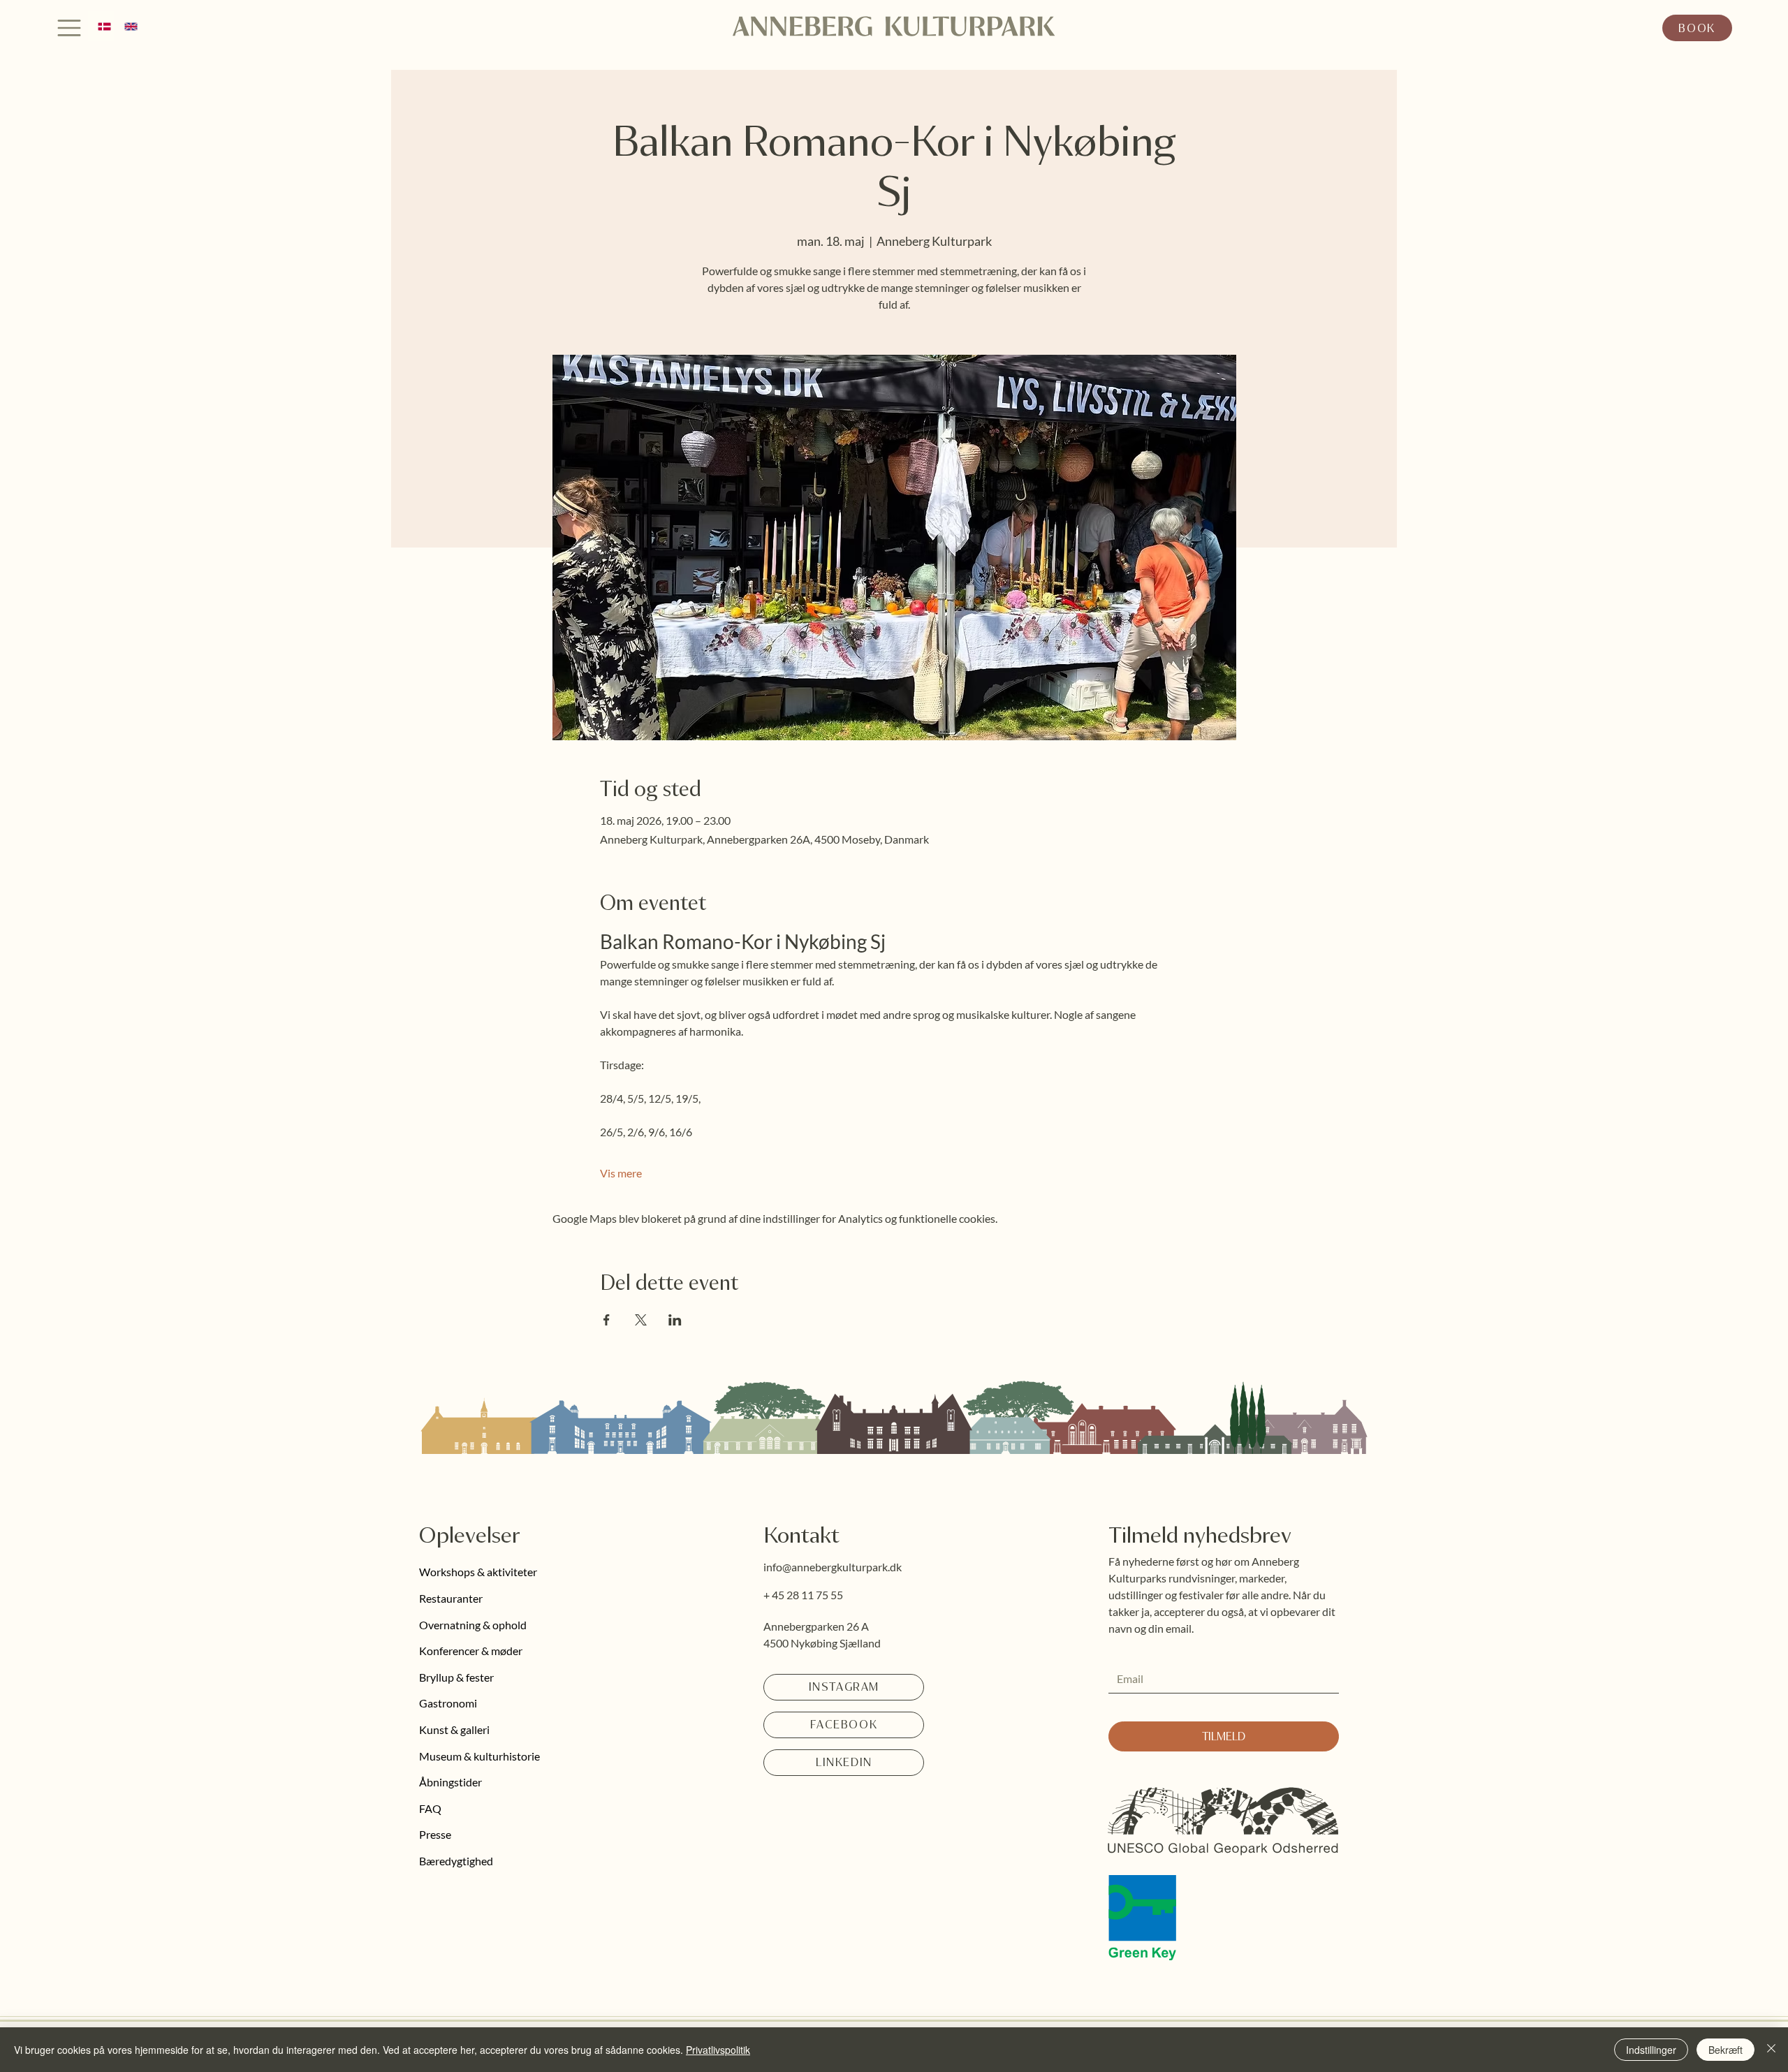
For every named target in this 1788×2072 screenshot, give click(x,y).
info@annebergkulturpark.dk (833, 1567)
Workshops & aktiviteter (478, 1572)
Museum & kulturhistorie (479, 1756)
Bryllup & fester (456, 1677)
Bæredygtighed (456, 1861)
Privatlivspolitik (718, 2050)
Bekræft (1725, 2050)
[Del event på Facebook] (607, 1320)
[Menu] (70, 28)
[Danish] (101, 26)
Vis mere (621, 1173)
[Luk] (1771, 2050)
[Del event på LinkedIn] (675, 1320)
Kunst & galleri (454, 1729)
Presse (435, 1834)
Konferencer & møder (471, 1651)
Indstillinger (1651, 2050)
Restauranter (451, 1598)
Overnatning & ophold (473, 1625)
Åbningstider (450, 1782)
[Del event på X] (641, 1320)
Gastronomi (448, 1703)
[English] (127, 26)
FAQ (430, 1808)
